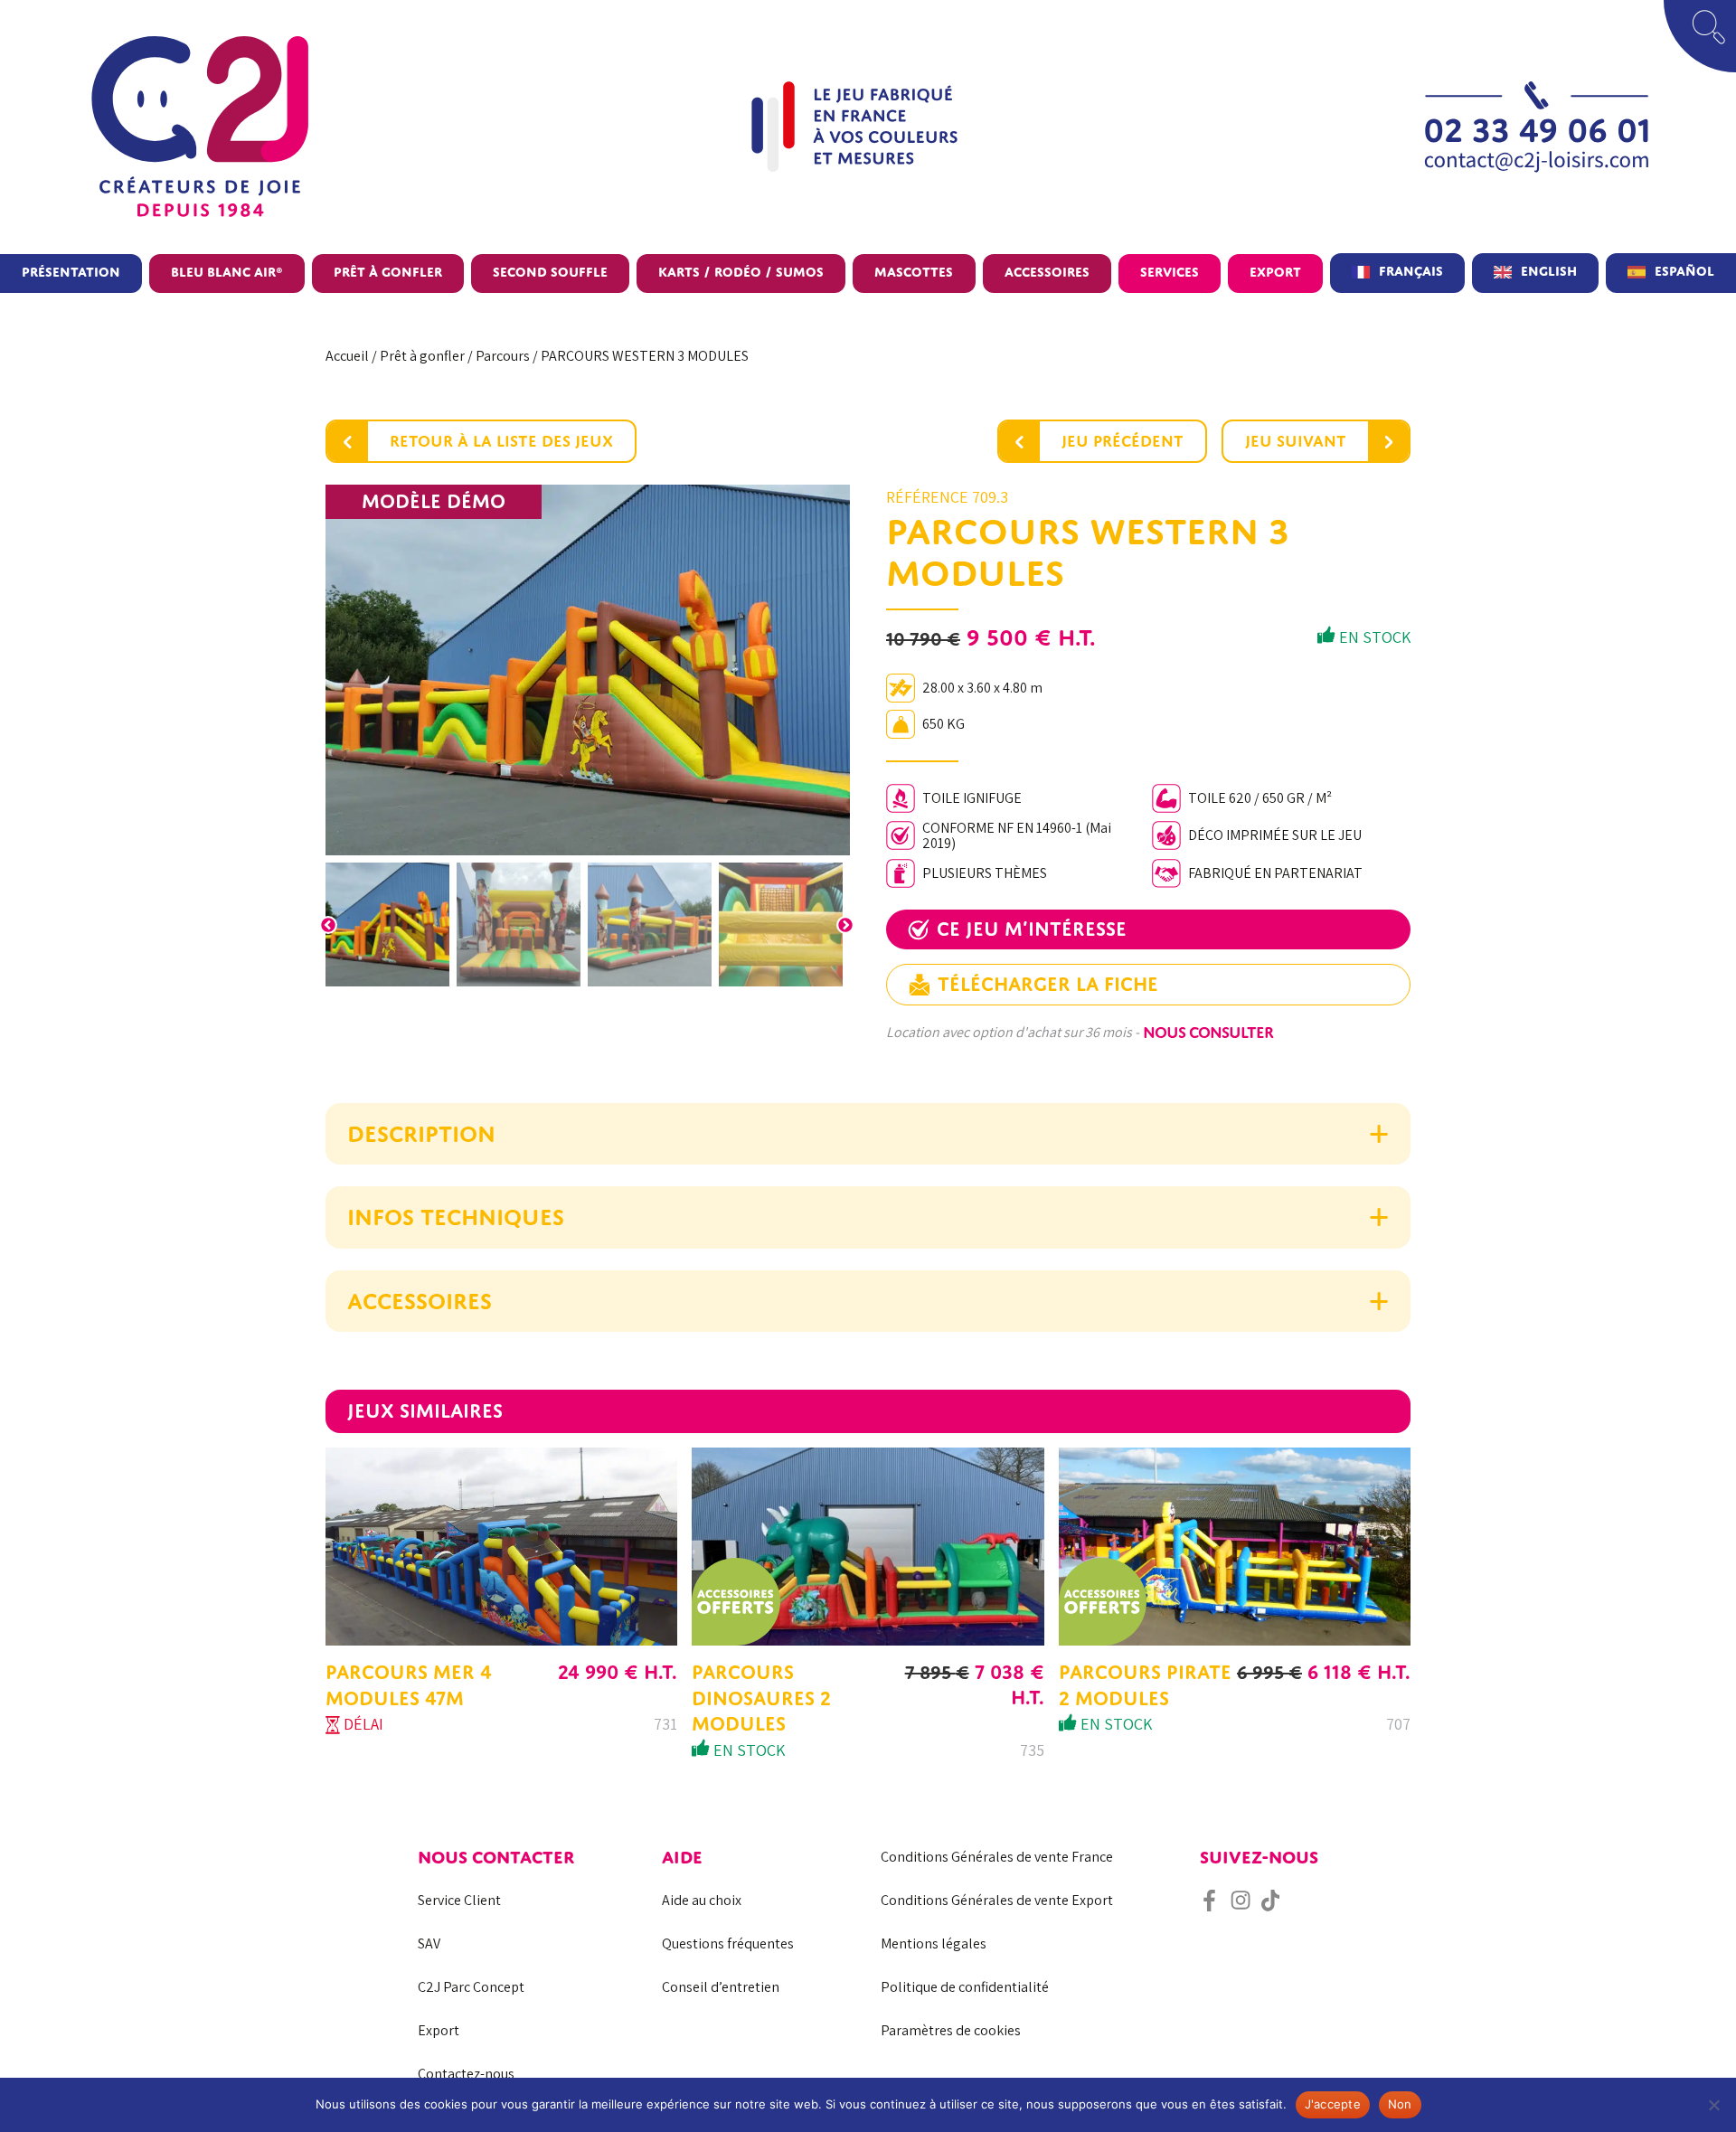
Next (845, 925)
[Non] (1713, 2105)
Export (1275, 272)
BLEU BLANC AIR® (227, 272)
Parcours (503, 356)
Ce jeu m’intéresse (1032, 929)
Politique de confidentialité (965, 1987)
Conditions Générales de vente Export (997, 1900)
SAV (429, 1943)
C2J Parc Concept (471, 1987)
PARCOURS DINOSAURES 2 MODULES (761, 1698)
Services (1170, 272)
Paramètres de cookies (951, 2030)
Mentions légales (934, 1943)
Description (421, 1134)
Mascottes (914, 272)
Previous (328, 925)
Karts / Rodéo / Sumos (741, 272)
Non (1400, 2104)
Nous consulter (1208, 1032)
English (1549, 271)
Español (1684, 271)
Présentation (71, 272)
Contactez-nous (466, 2074)
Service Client (459, 1900)
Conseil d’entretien (721, 1987)
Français (1411, 271)
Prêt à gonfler (388, 272)
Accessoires (1047, 272)
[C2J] (286, 127)
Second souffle (550, 272)
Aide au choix (702, 1900)
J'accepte (1333, 2104)
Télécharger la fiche (1048, 984)
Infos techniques (456, 1217)
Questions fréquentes (728, 1943)
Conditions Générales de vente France (997, 1857)
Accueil (347, 356)
